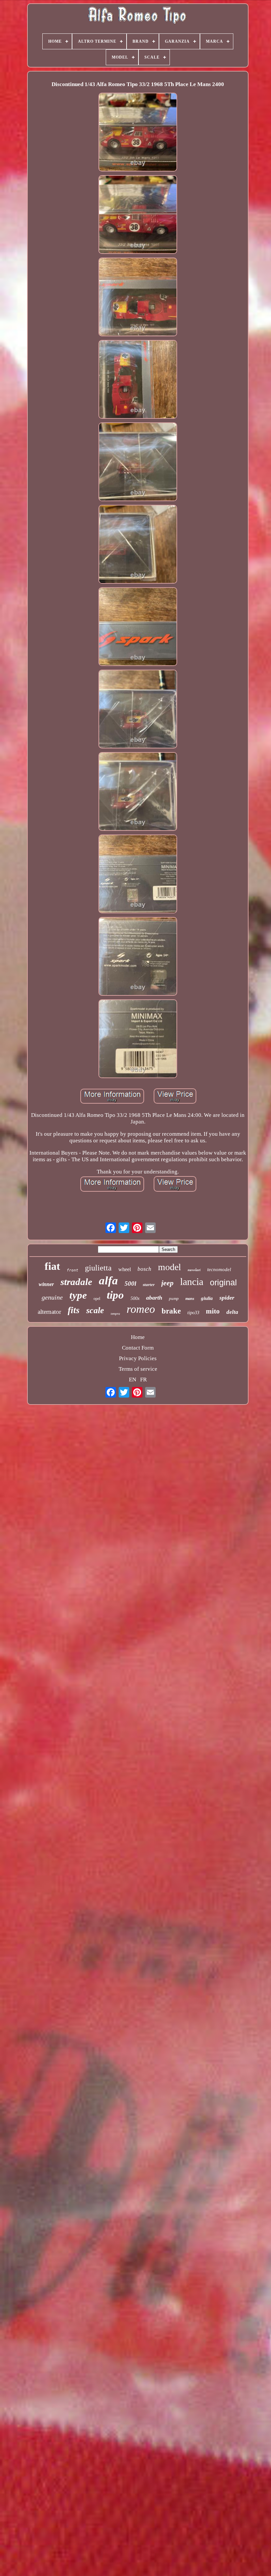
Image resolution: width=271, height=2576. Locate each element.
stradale (76, 1282)
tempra (115, 1314)
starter (149, 1285)
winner (46, 1284)
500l (130, 1284)
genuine (52, 1297)
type (78, 1295)
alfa (108, 1281)
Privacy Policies (138, 1358)
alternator (49, 1312)
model (170, 1267)
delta (232, 1312)
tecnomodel (219, 1269)
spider (227, 1298)
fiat (52, 1266)
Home (138, 1337)
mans (190, 1299)
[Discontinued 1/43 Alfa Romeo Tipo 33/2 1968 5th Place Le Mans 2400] (138, 133)
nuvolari (194, 1270)
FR (143, 1380)
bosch (144, 1269)
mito (213, 1311)
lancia (192, 1282)
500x (135, 1298)
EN (133, 1380)
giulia (207, 1298)
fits (74, 1310)
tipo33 (193, 1313)
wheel (125, 1269)
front (73, 1270)
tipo (115, 1295)
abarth (154, 1298)
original (223, 1282)
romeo (141, 1309)
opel (97, 1299)
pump (174, 1298)
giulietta (98, 1268)
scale (95, 1310)
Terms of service (138, 1369)
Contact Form (138, 1348)
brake (171, 1311)
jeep (167, 1283)
